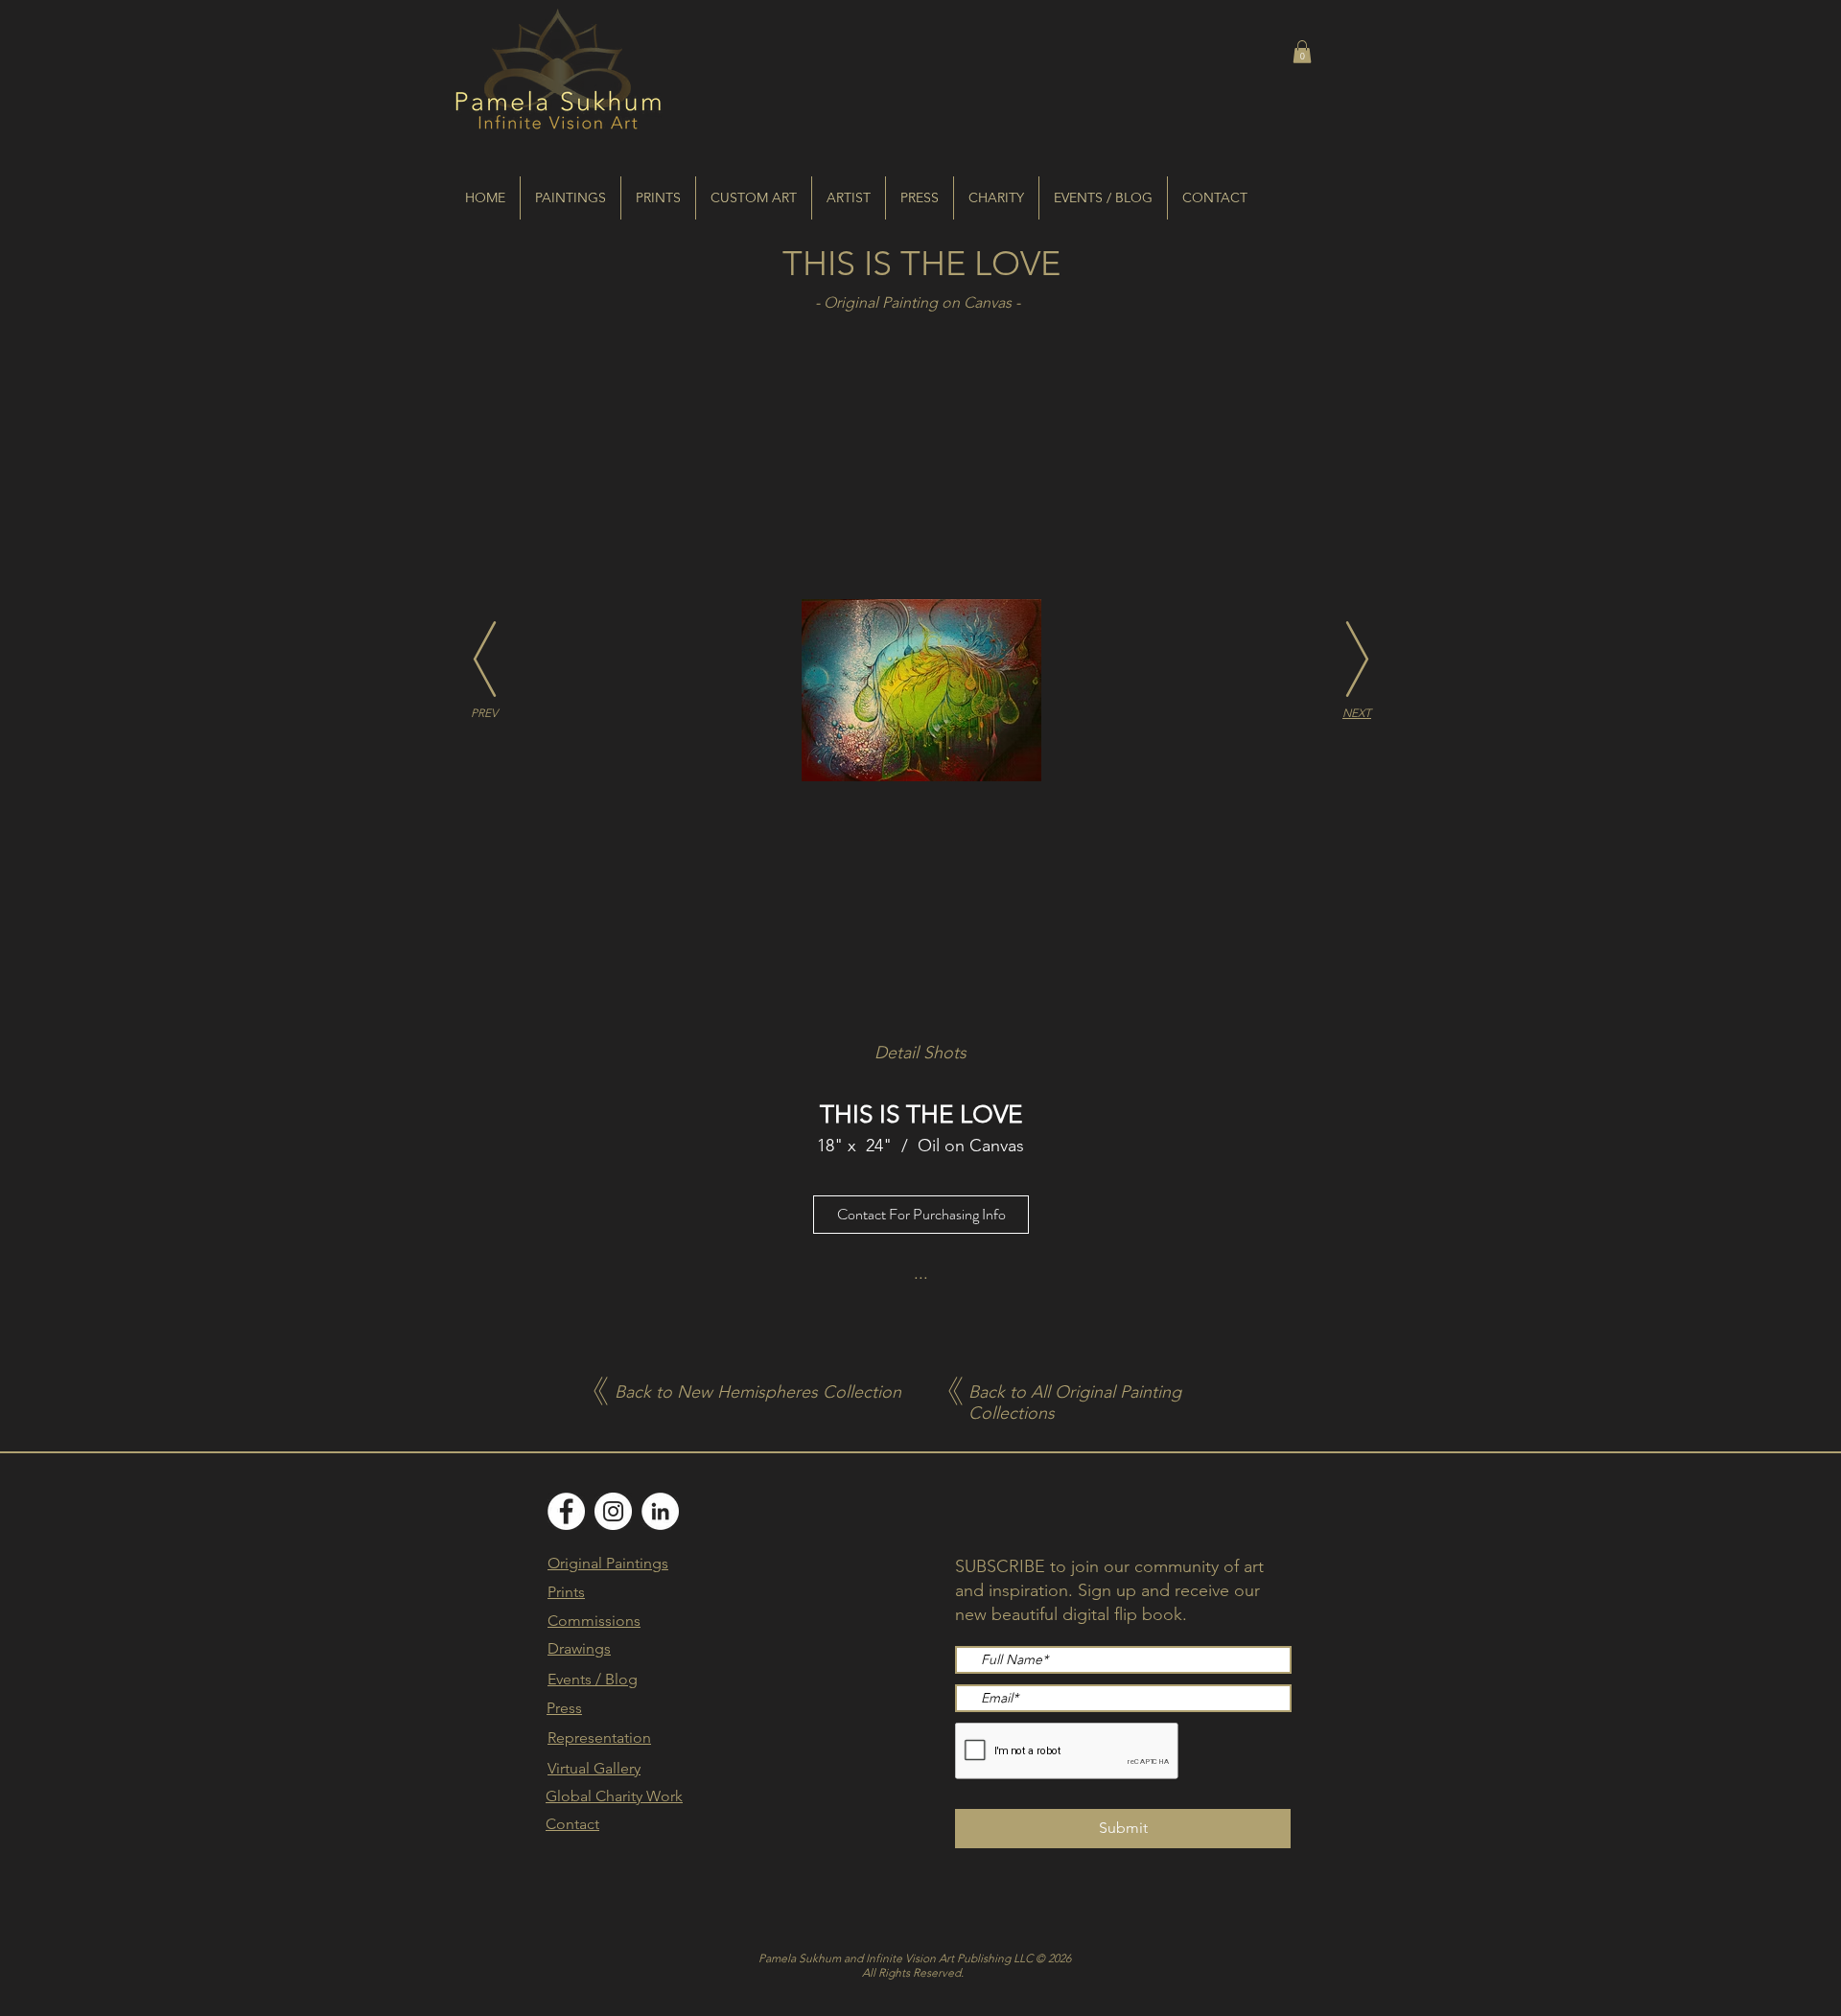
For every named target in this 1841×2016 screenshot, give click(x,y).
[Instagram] (613, 1511)
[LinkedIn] (660, 1511)
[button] (1302, 52)
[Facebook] (566, 1511)
